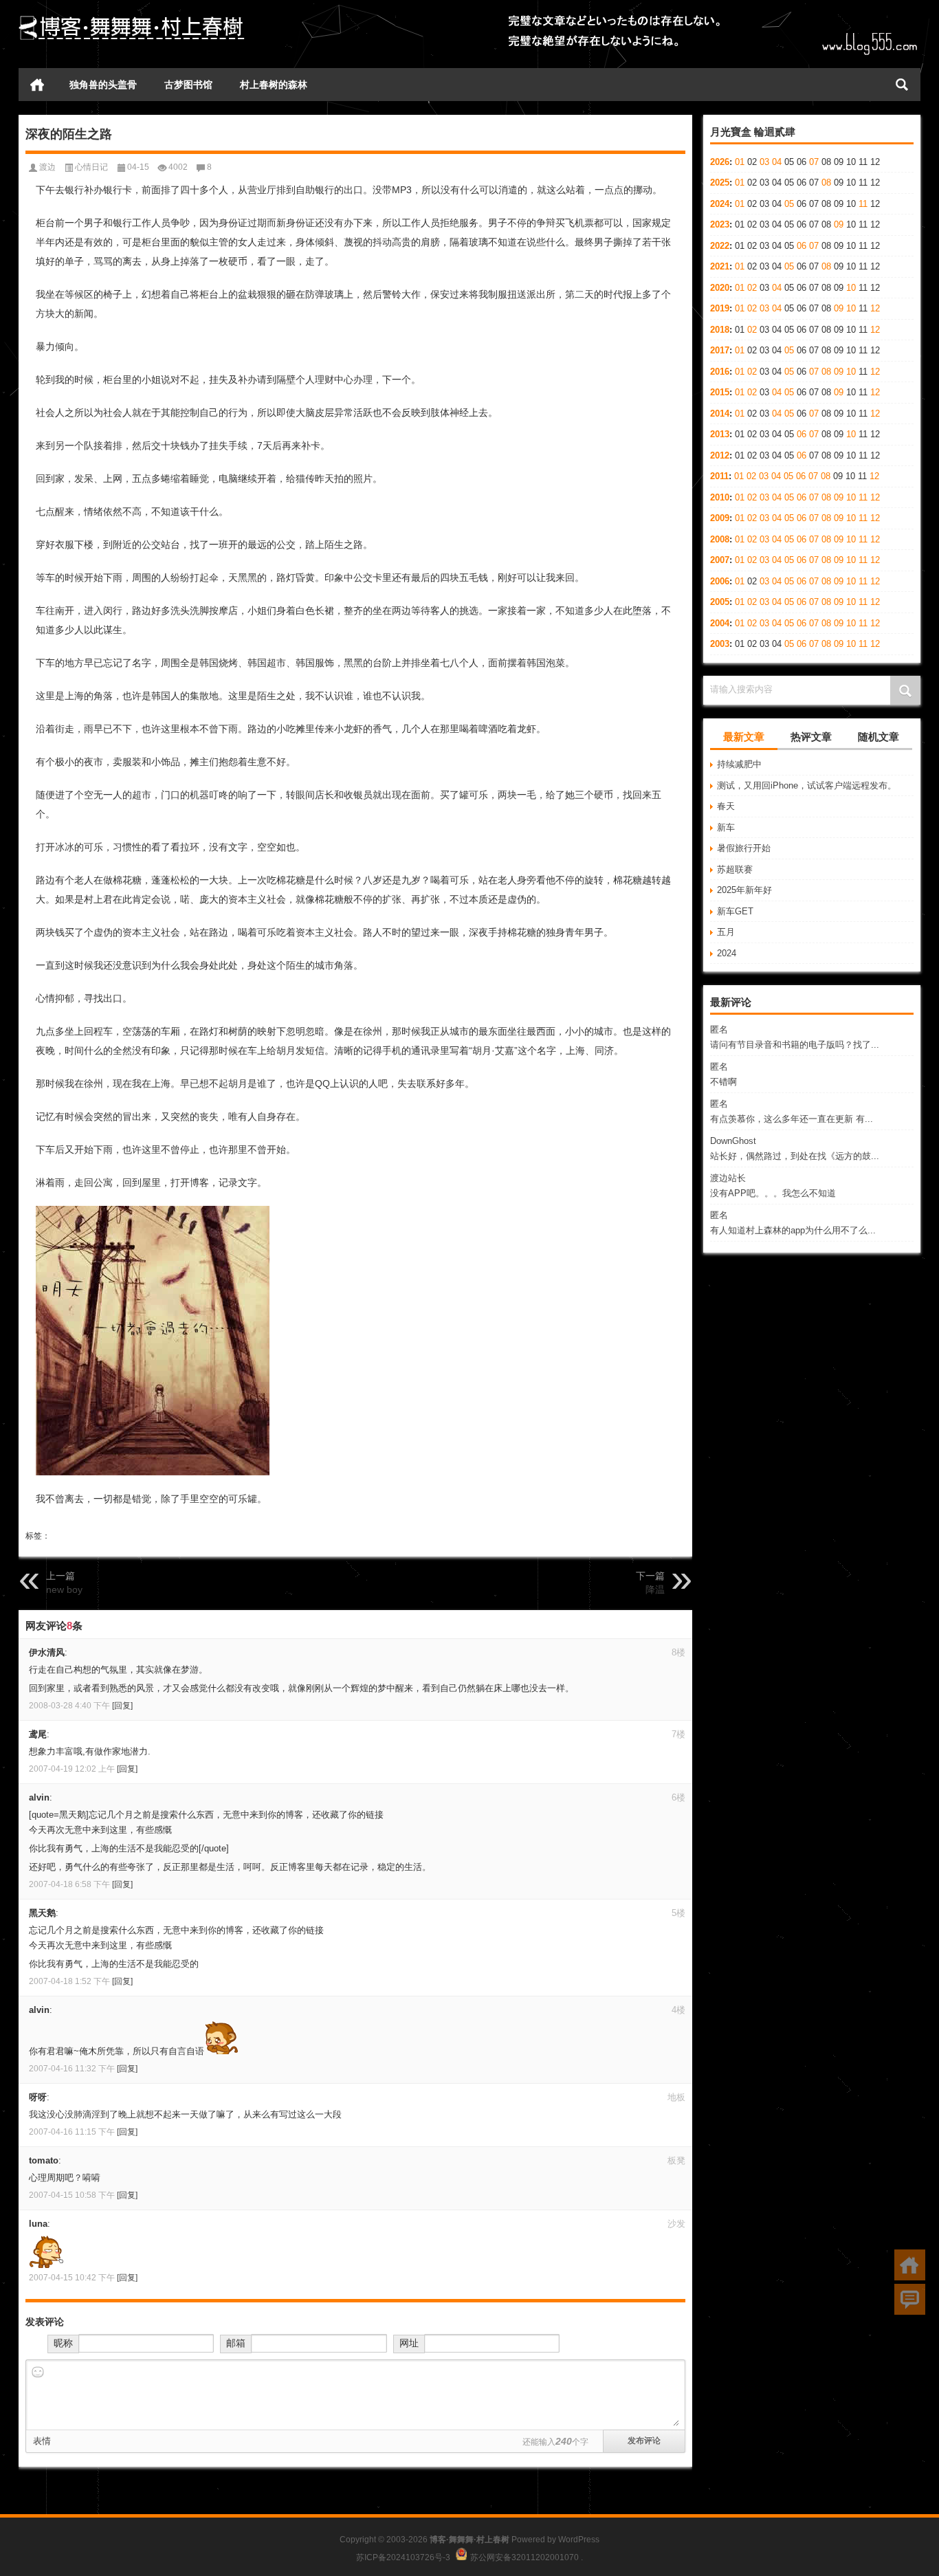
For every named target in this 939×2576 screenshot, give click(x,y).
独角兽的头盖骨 (103, 85)
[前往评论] (910, 2299)
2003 (720, 644)
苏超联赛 (735, 869)
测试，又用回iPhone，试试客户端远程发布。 (807, 785)
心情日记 (91, 167)
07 (814, 162)
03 (764, 162)
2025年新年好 (744, 890)
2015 (720, 392)
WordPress (579, 2540)
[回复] (122, 1706)
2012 (720, 455)
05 (789, 204)
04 (777, 162)
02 (752, 288)
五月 (726, 932)
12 (875, 308)
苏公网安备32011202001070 (524, 2557)
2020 (720, 288)
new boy (64, 1589)
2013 (720, 434)
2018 (720, 330)
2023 (720, 224)
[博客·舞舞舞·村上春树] (132, 18)
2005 (720, 602)
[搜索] (902, 85)
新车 (726, 827)
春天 (726, 806)
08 (826, 183)
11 (863, 204)
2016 (720, 372)
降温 (655, 1589)
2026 (720, 162)
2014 (720, 414)
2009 (720, 518)
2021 (720, 266)
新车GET (735, 911)
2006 (720, 581)
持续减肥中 (739, 764)
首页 (37, 85)
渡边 (47, 167)
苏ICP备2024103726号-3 (403, 2557)
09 (839, 224)
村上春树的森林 (274, 85)
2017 (720, 350)
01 (740, 162)
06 (802, 246)
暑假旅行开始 (744, 848)
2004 (720, 623)
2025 (720, 183)
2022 (720, 246)
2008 (720, 539)
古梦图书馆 (188, 85)
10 (851, 288)
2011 (719, 476)
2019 (720, 308)
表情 (42, 2441)
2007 (720, 560)
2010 (720, 497)
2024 (720, 204)
